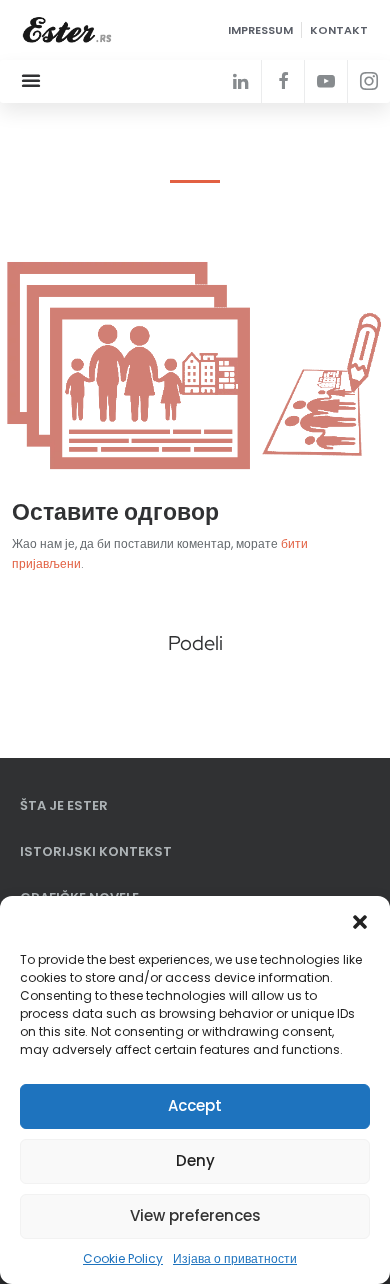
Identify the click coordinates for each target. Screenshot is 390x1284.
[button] (360, 921)
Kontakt (339, 30)
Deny (195, 1160)
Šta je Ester (64, 805)
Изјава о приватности (235, 1258)
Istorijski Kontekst (96, 851)
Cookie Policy (123, 1258)
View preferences (195, 1215)
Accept (195, 1105)
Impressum (260, 30)
